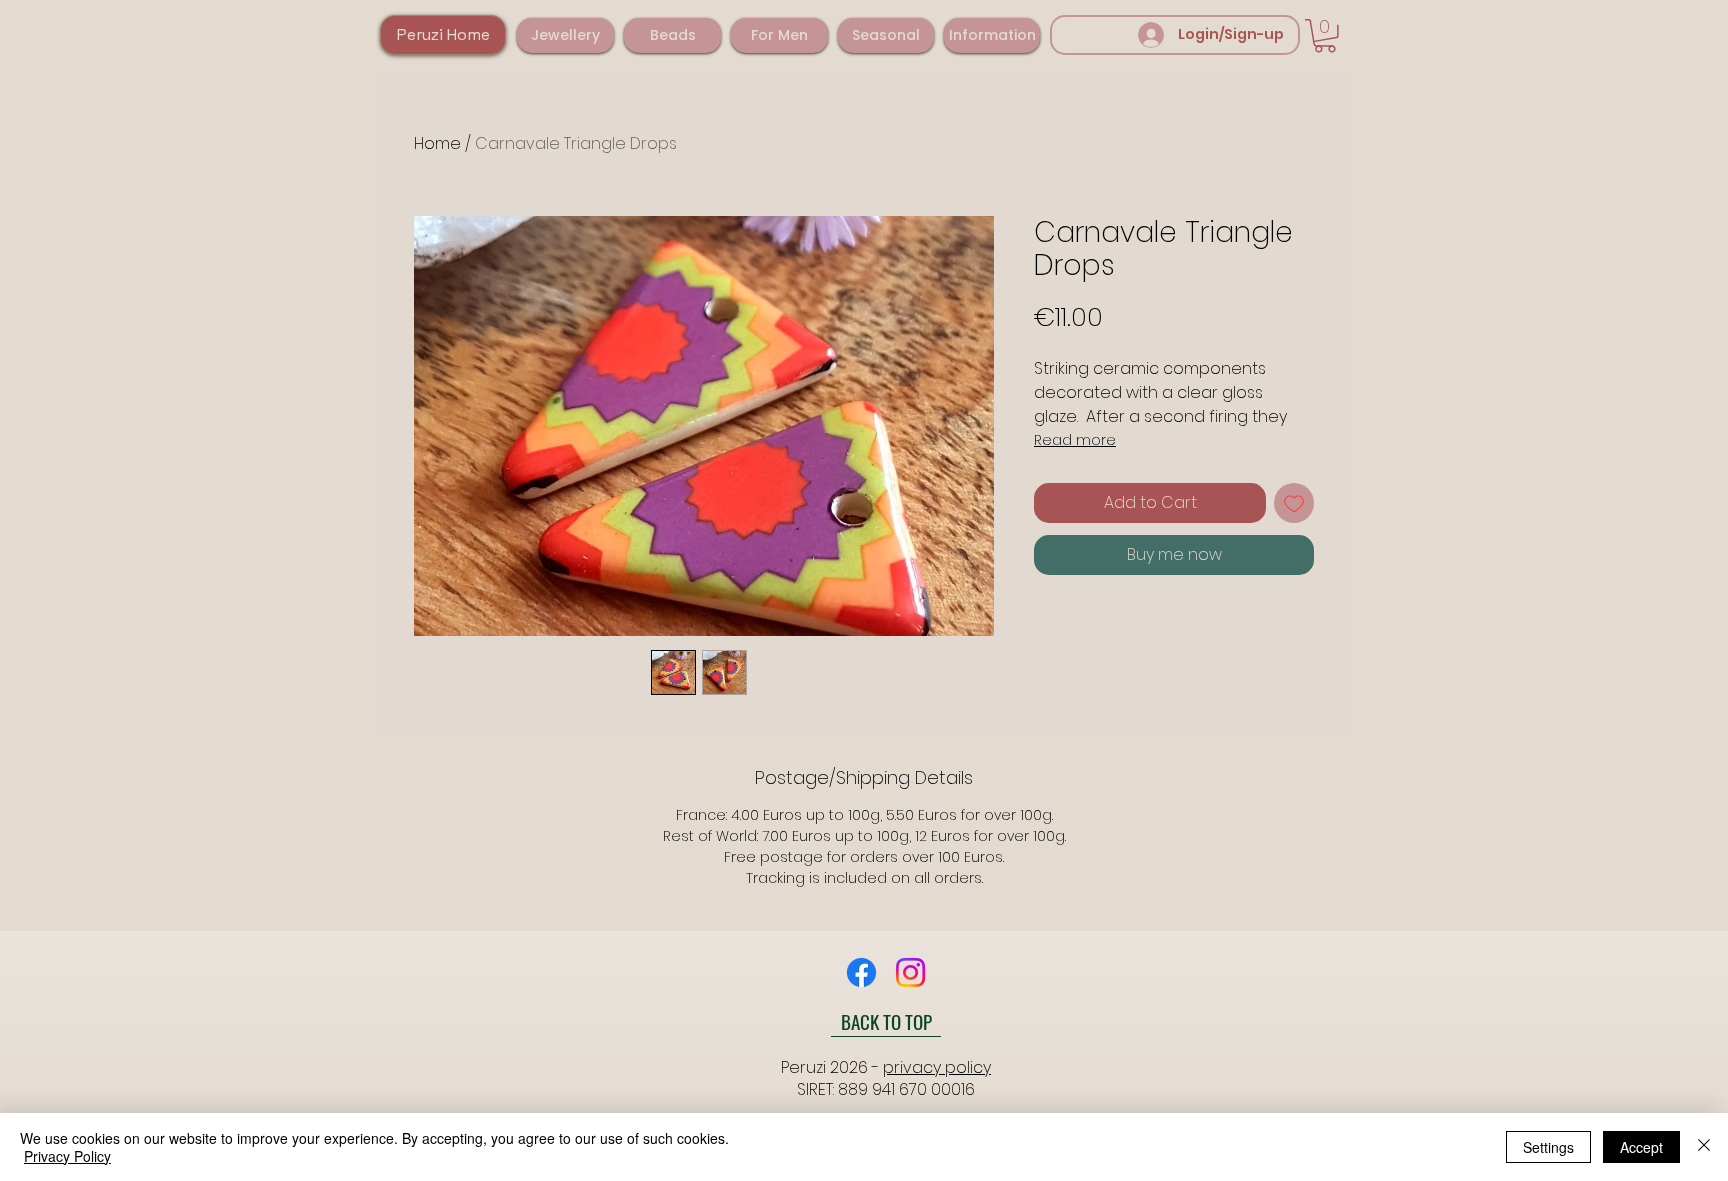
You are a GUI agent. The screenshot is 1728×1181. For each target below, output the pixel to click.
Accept (1641, 1147)
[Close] (1704, 1147)
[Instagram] (910, 972)
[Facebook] (861, 972)
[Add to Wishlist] (1294, 503)
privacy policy (937, 1067)
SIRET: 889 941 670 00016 (886, 1089)
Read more (1075, 440)
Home (437, 143)
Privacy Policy (67, 1156)
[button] (565, 35)
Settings (1548, 1147)
